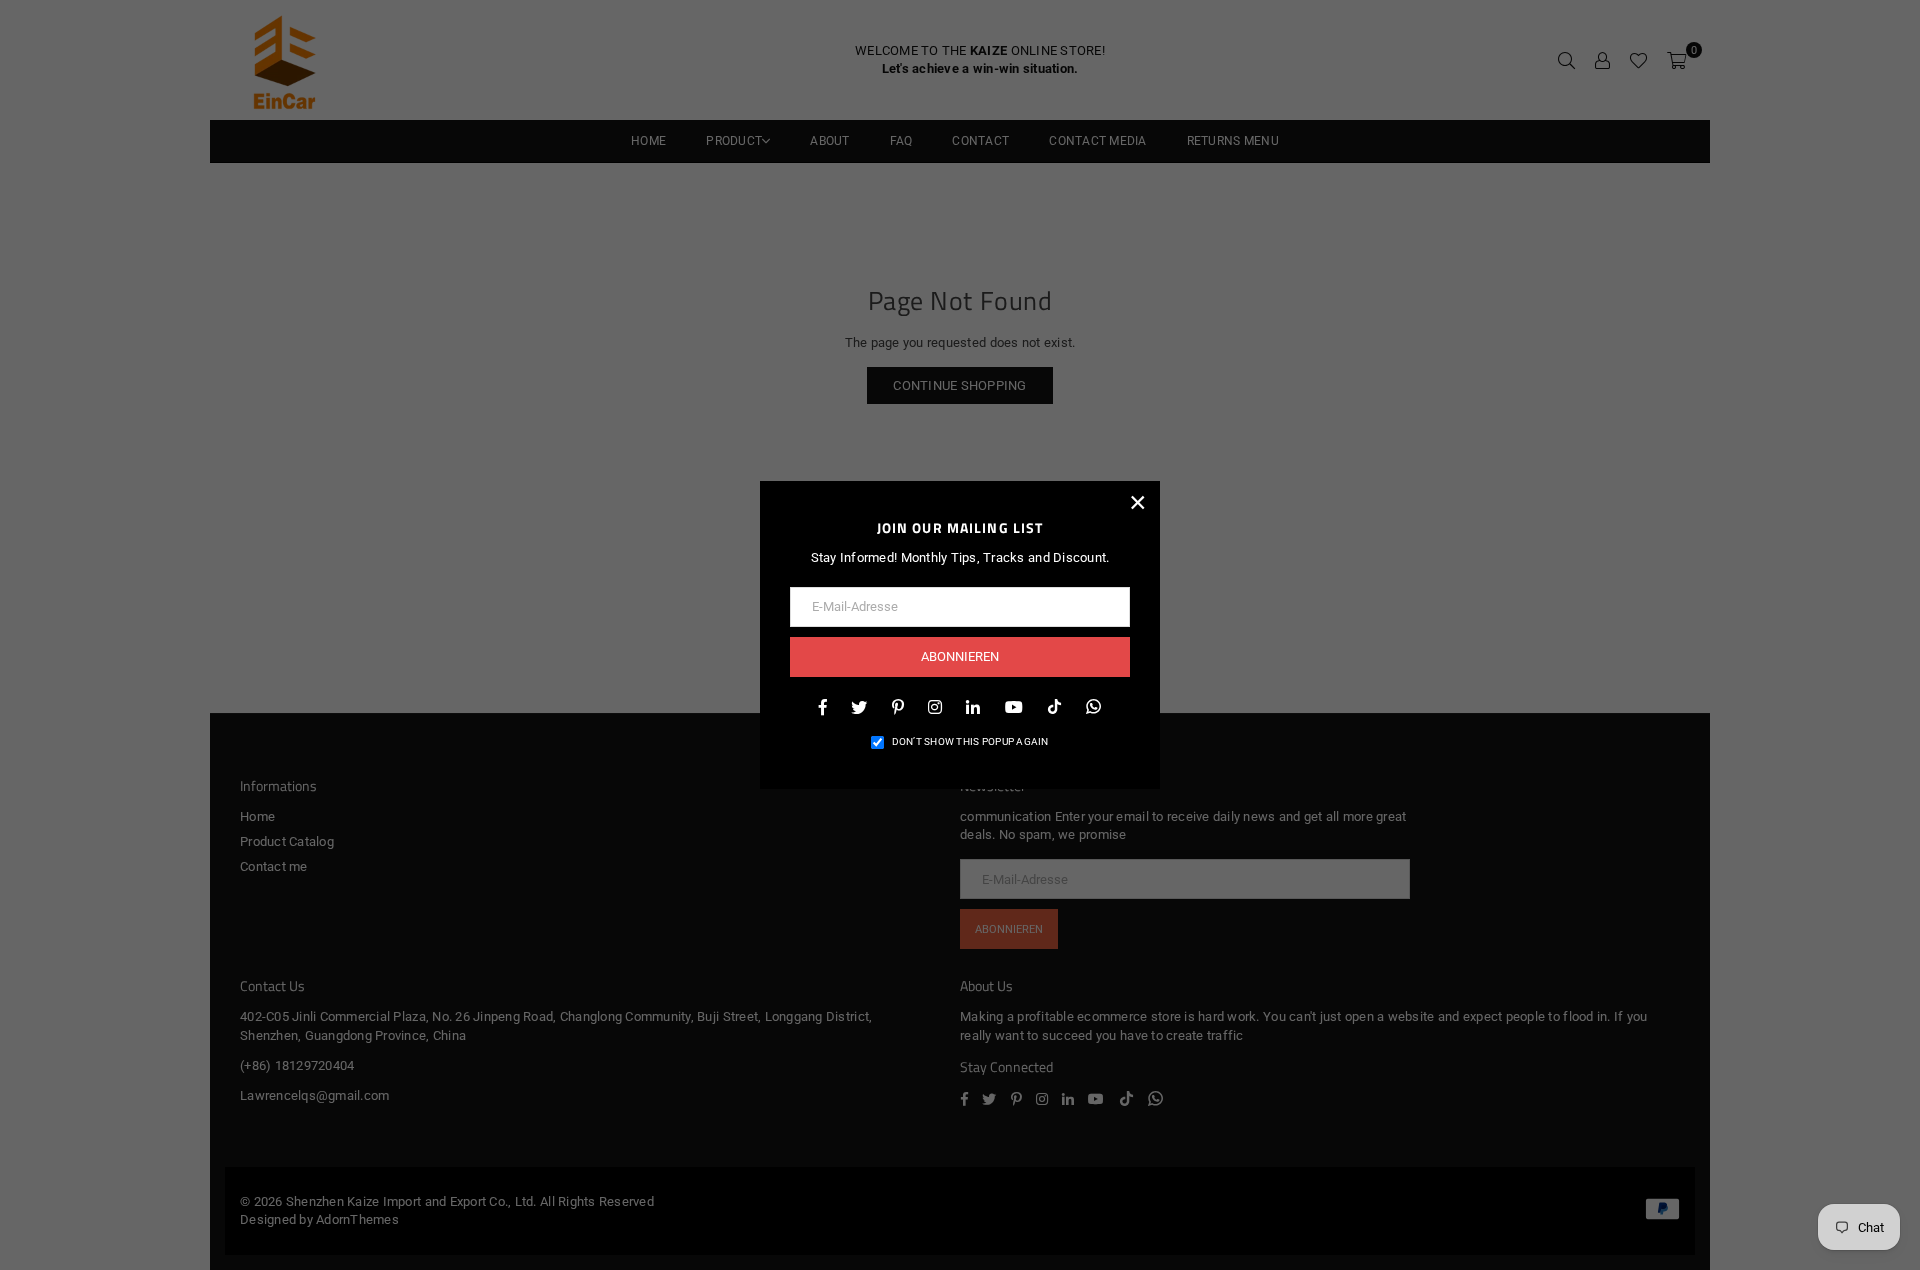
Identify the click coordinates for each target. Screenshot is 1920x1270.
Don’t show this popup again (970, 741)
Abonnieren (960, 656)
